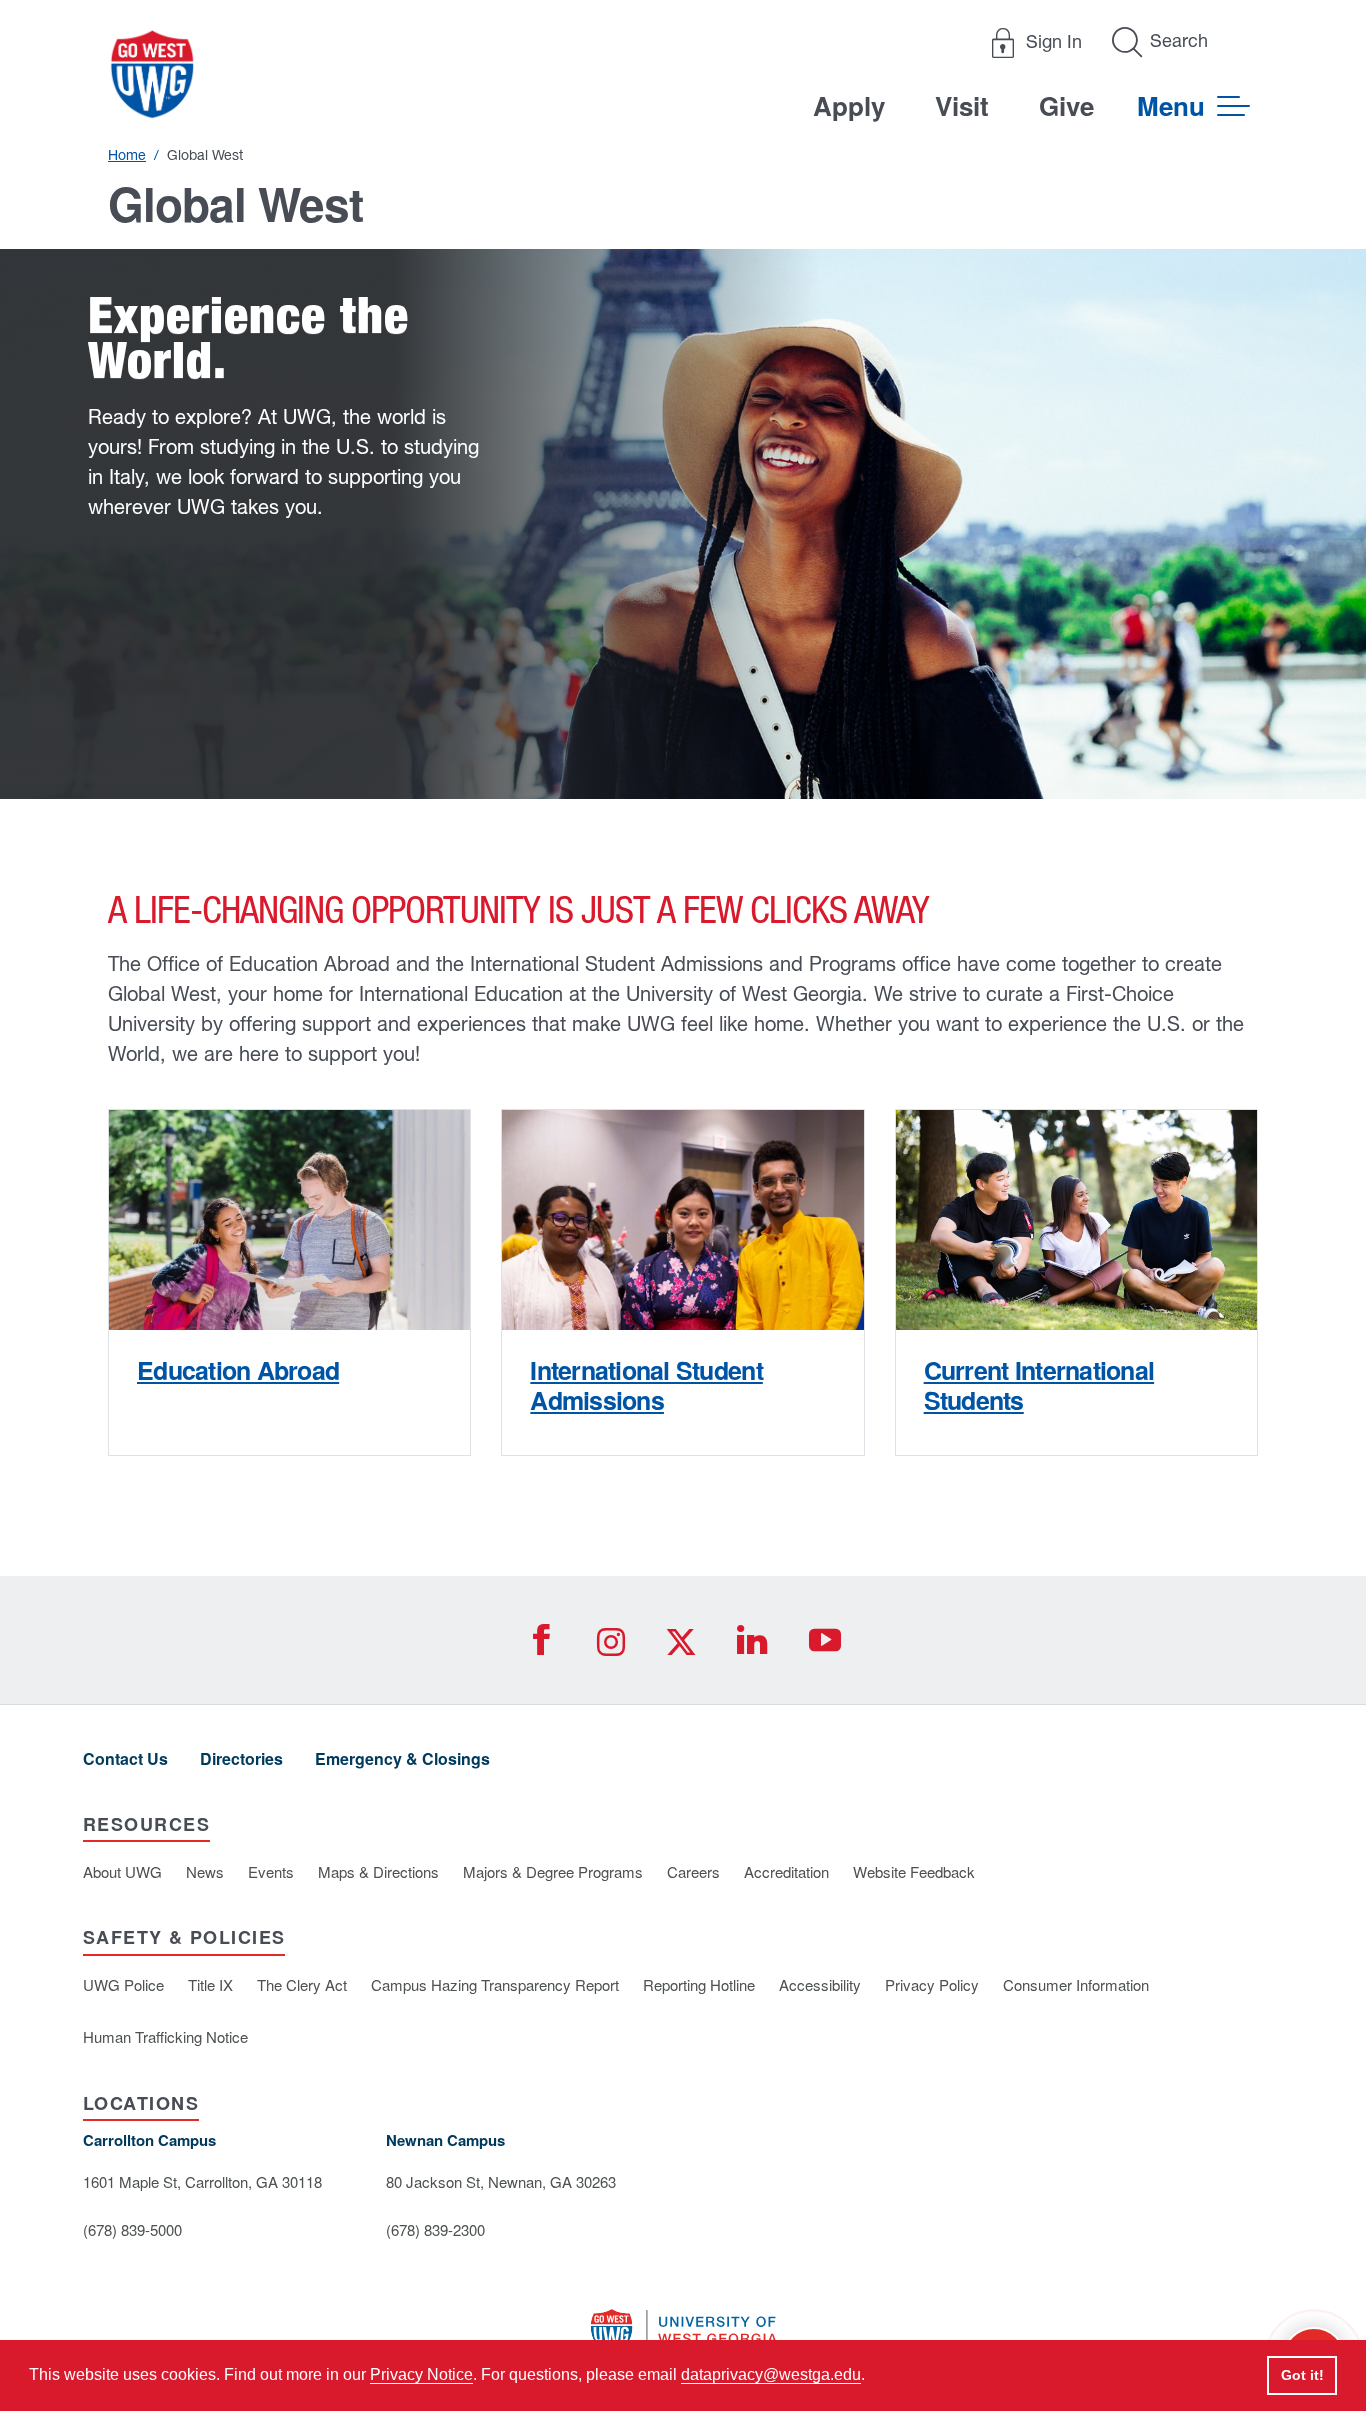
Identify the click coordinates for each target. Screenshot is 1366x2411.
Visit (962, 105)
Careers (693, 1871)
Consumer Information (1076, 1984)
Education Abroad (238, 1370)
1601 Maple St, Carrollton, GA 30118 (202, 2181)
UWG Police (123, 1984)
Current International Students (1039, 1385)
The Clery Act (302, 1984)
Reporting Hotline (699, 1984)
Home (127, 155)
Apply (849, 105)
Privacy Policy (932, 1984)
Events (271, 1871)
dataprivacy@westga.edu (771, 2374)
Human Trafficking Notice (165, 2036)
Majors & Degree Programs (553, 1871)
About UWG (122, 1871)
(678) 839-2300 (435, 2229)
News (205, 1871)
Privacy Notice (421, 2374)
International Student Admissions (646, 1385)
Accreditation (786, 1871)
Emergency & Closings (402, 1758)
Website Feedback (914, 1871)
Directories (241, 1758)
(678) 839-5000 (132, 2229)
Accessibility (820, 1984)
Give (1066, 105)
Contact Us (125, 1758)
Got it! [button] (1302, 2375)
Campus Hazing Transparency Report (495, 1984)
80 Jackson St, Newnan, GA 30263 (501, 2181)
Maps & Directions (378, 1871)
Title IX (210, 1984)
